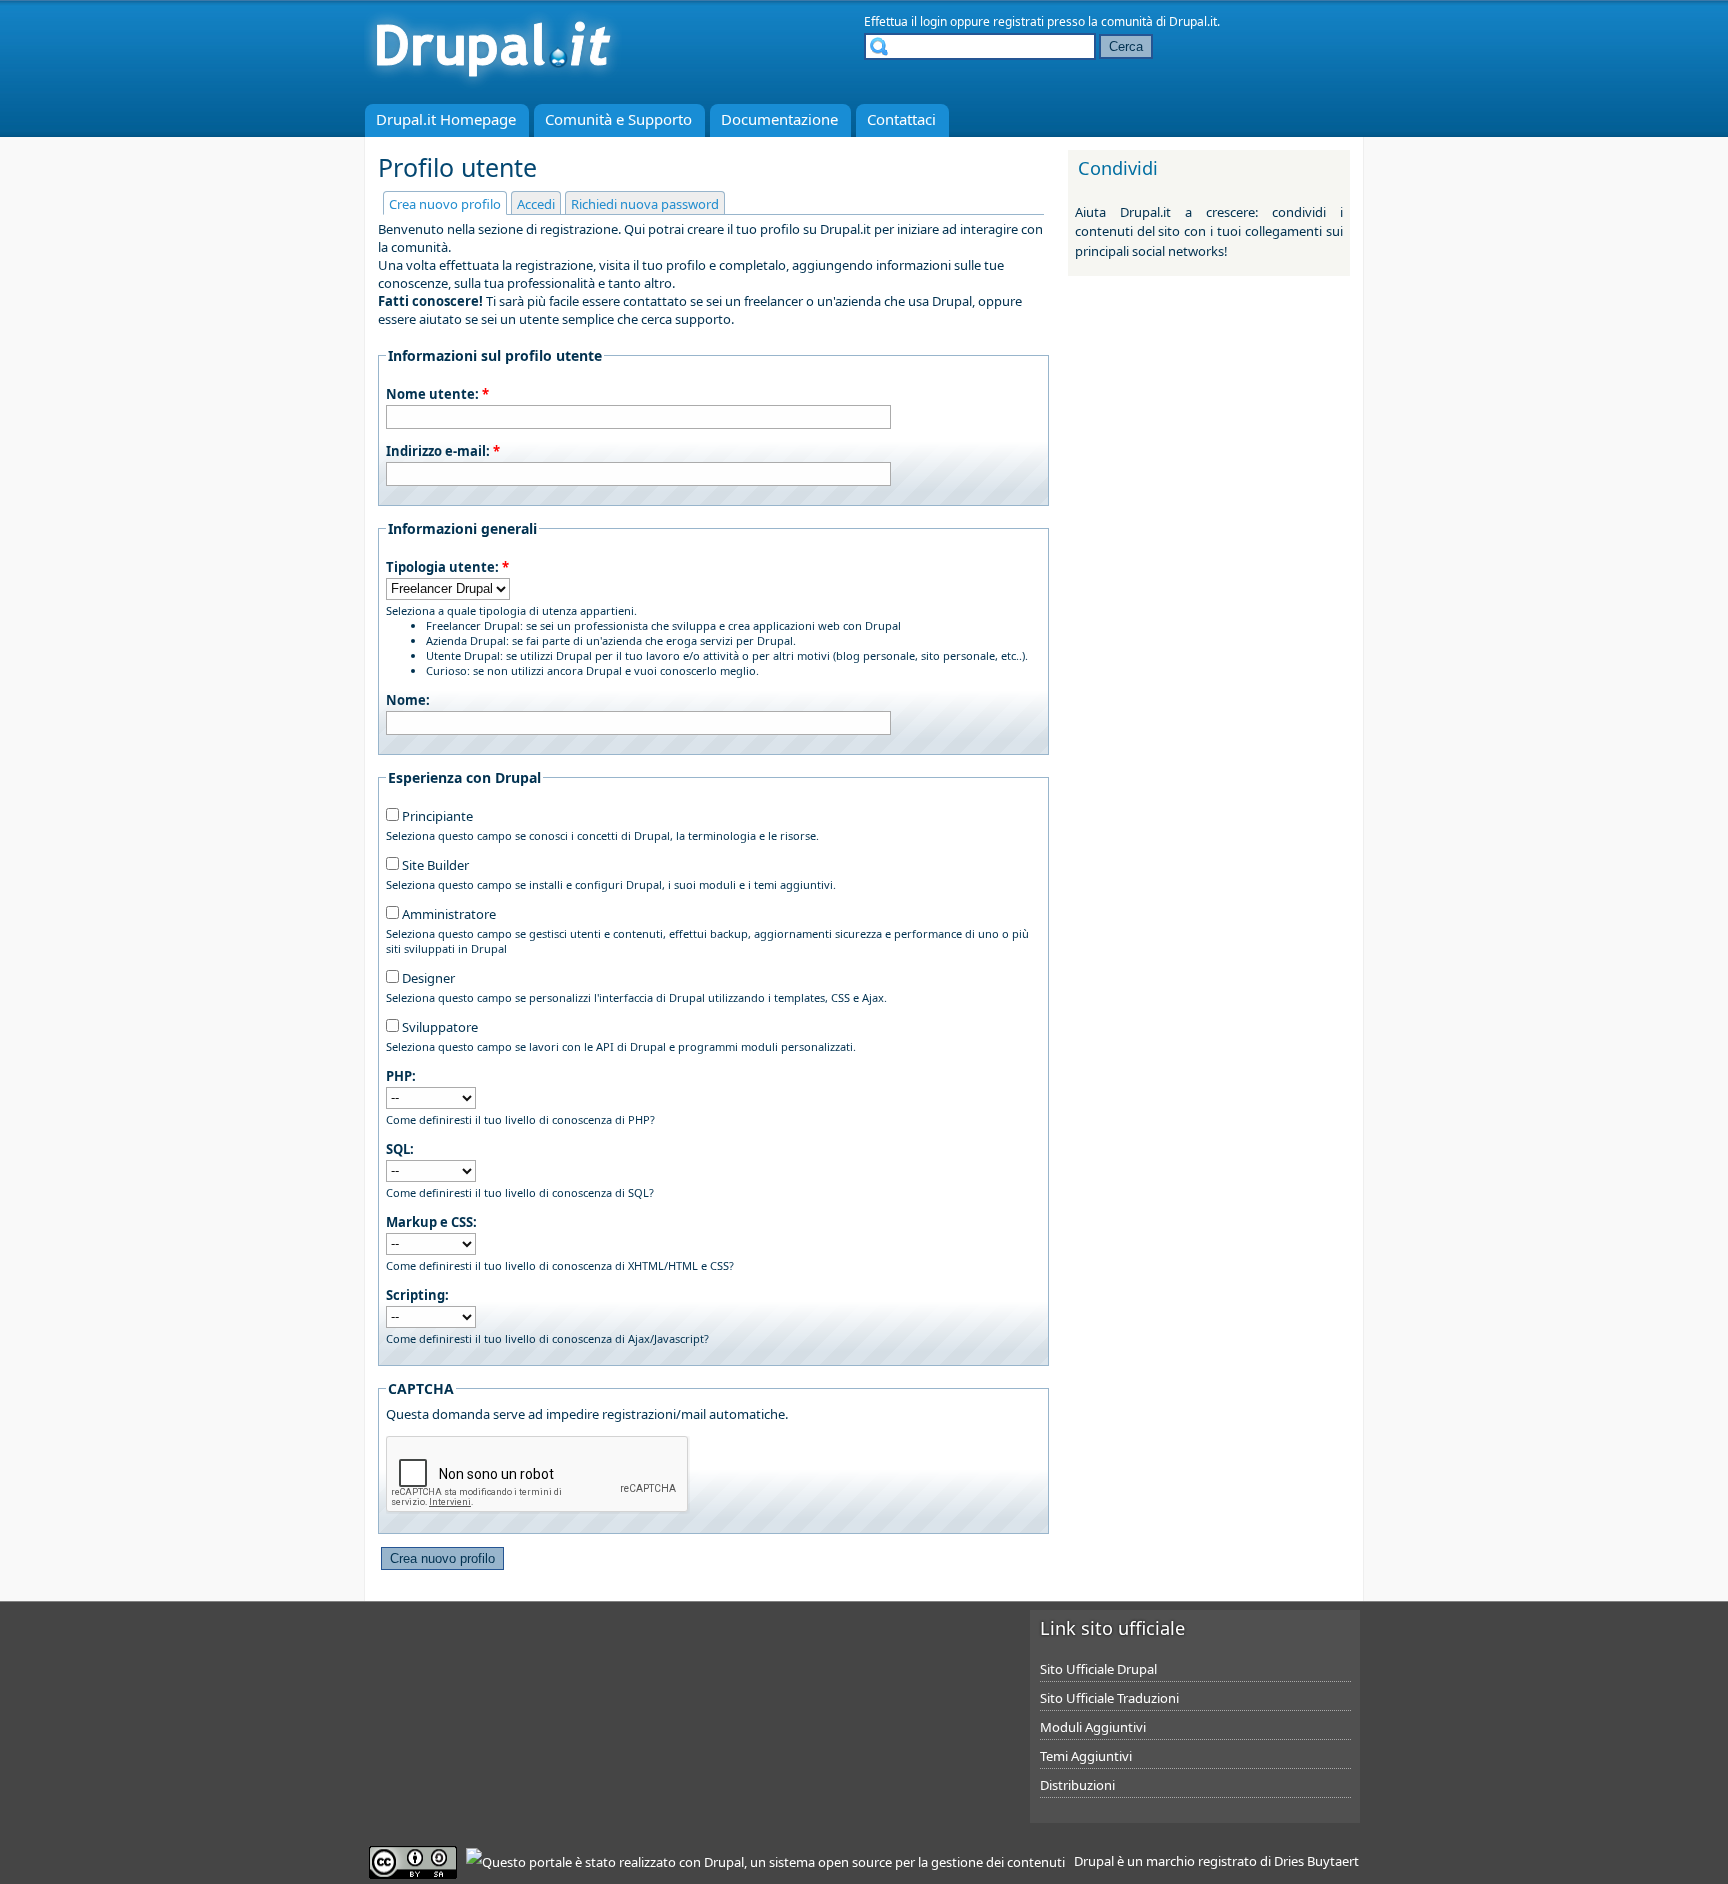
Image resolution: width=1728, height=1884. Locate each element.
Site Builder (434, 865)
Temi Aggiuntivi (1086, 1756)
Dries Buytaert (1316, 1861)
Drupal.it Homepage (446, 119)
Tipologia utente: (447, 567)
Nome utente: (437, 394)
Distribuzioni (1077, 1785)
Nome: (408, 700)
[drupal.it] (493, 85)
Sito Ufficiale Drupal (1098, 1669)
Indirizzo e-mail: (443, 451)
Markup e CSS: (431, 1222)
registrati (1018, 21)
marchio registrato (1201, 1861)
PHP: (401, 1076)
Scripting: (417, 1295)
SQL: (400, 1149)
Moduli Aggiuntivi (1093, 1727)
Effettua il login (905, 21)
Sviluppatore (438, 1027)
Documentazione (779, 119)
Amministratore (447, 914)
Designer (427, 978)
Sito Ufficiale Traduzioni (1109, 1698)
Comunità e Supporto (618, 119)
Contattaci (901, 119)
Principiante (436, 816)
